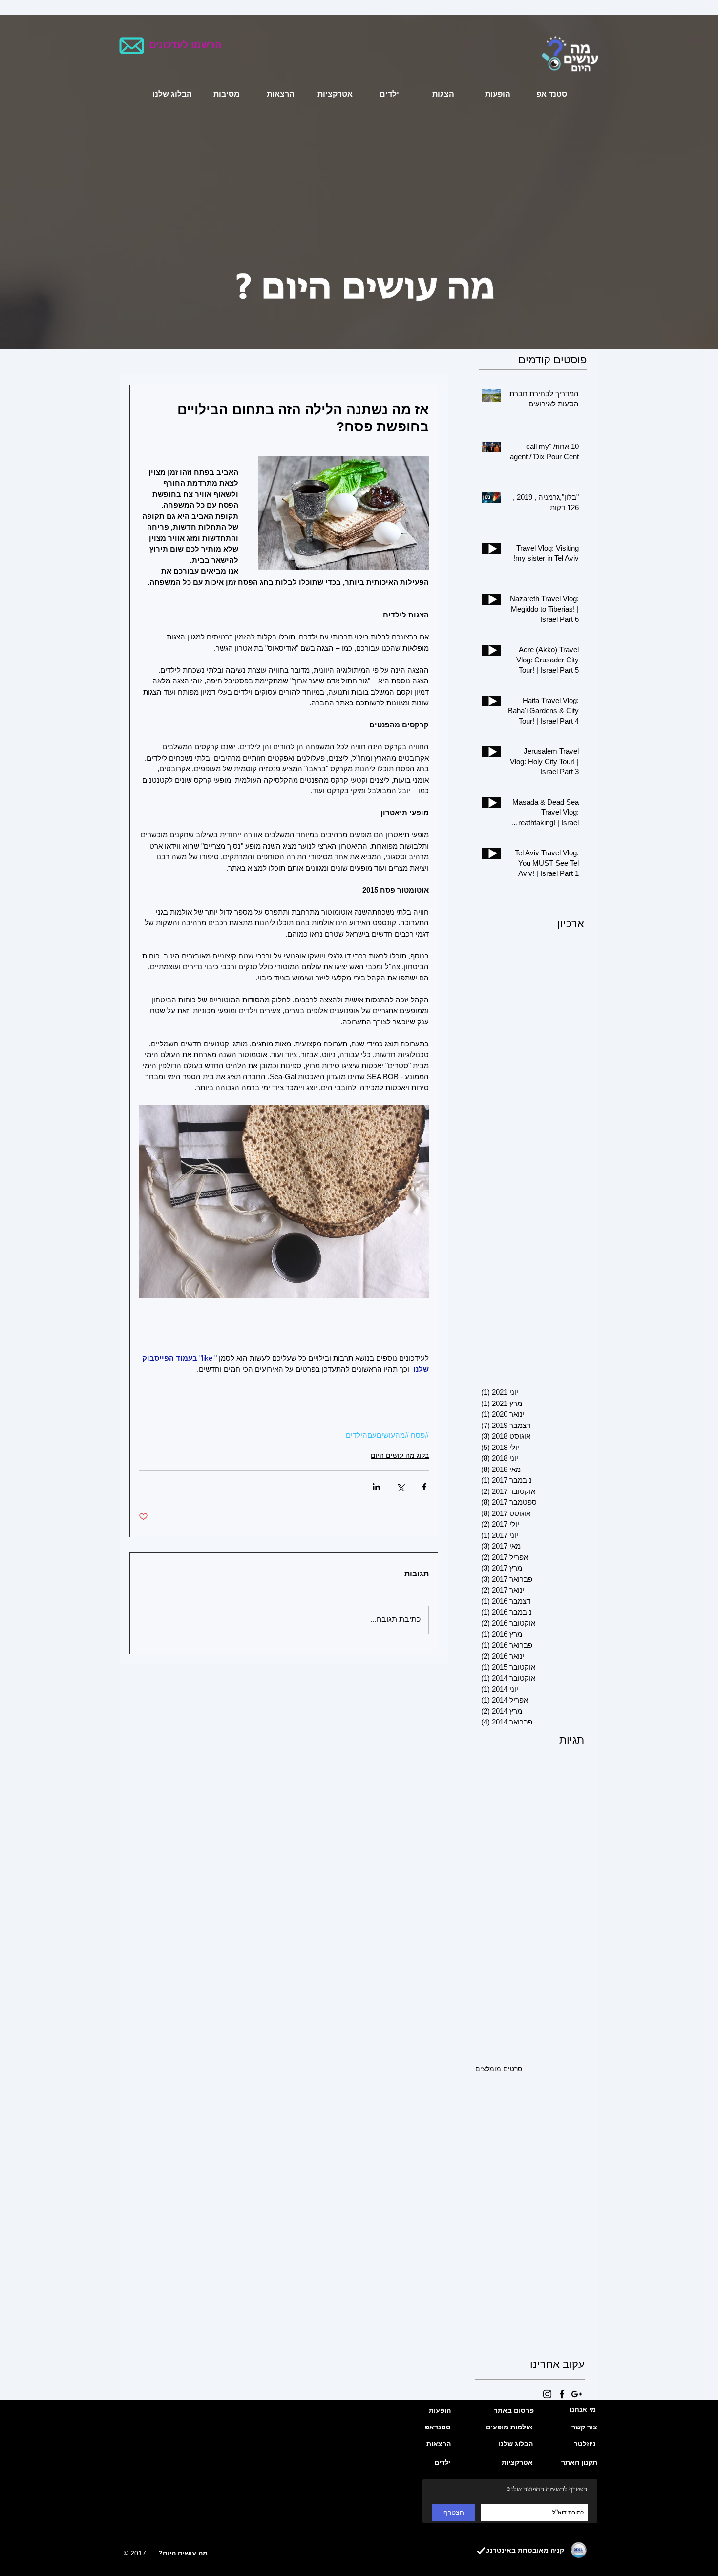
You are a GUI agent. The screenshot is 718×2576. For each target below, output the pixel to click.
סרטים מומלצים (499, 2069)
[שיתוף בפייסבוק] (424, 1487)
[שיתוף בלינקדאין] (376, 1487)
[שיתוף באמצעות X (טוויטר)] (400, 1487)
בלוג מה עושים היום (400, 1455)
